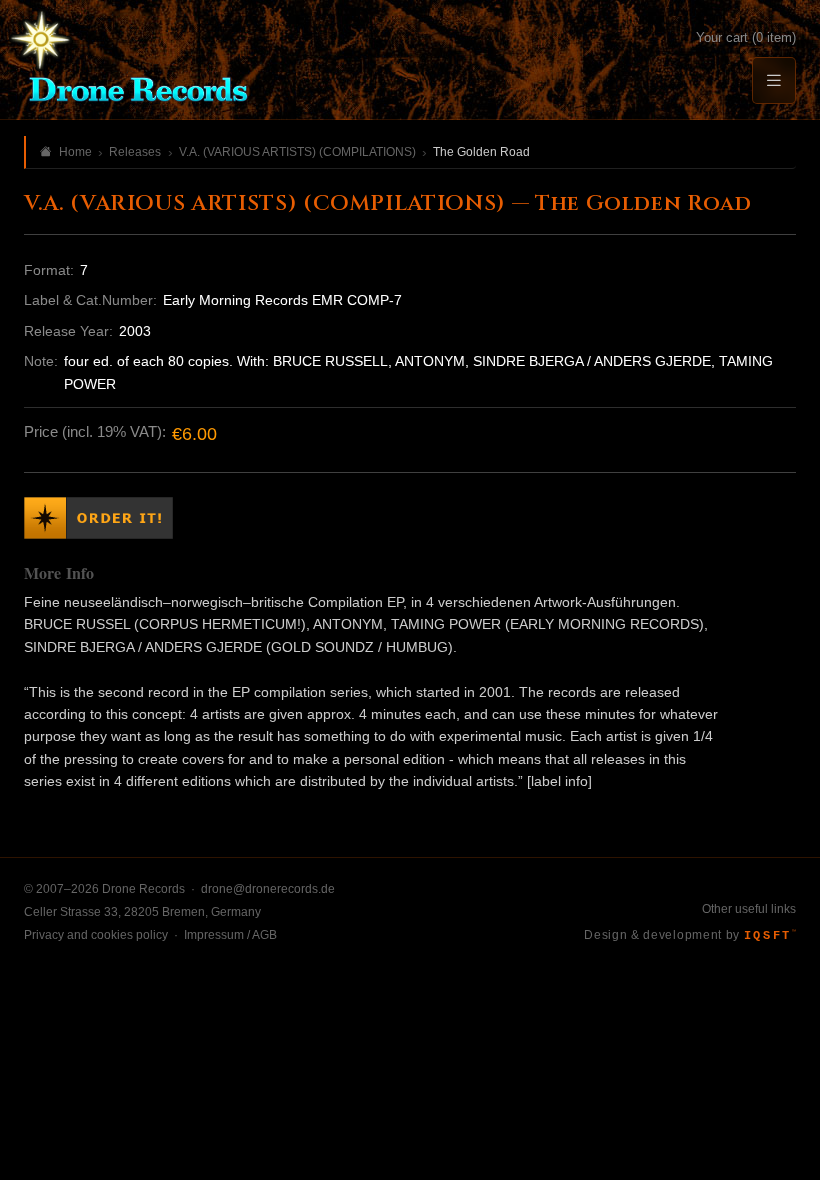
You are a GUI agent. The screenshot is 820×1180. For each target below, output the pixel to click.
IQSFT (770, 936)
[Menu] (774, 80)
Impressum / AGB (230, 935)
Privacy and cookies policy (96, 935)
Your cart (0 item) (746, 37)
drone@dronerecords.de (268, 889)
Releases (135, 152)
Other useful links (749, 909)
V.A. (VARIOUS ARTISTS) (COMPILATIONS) (297, 152)
